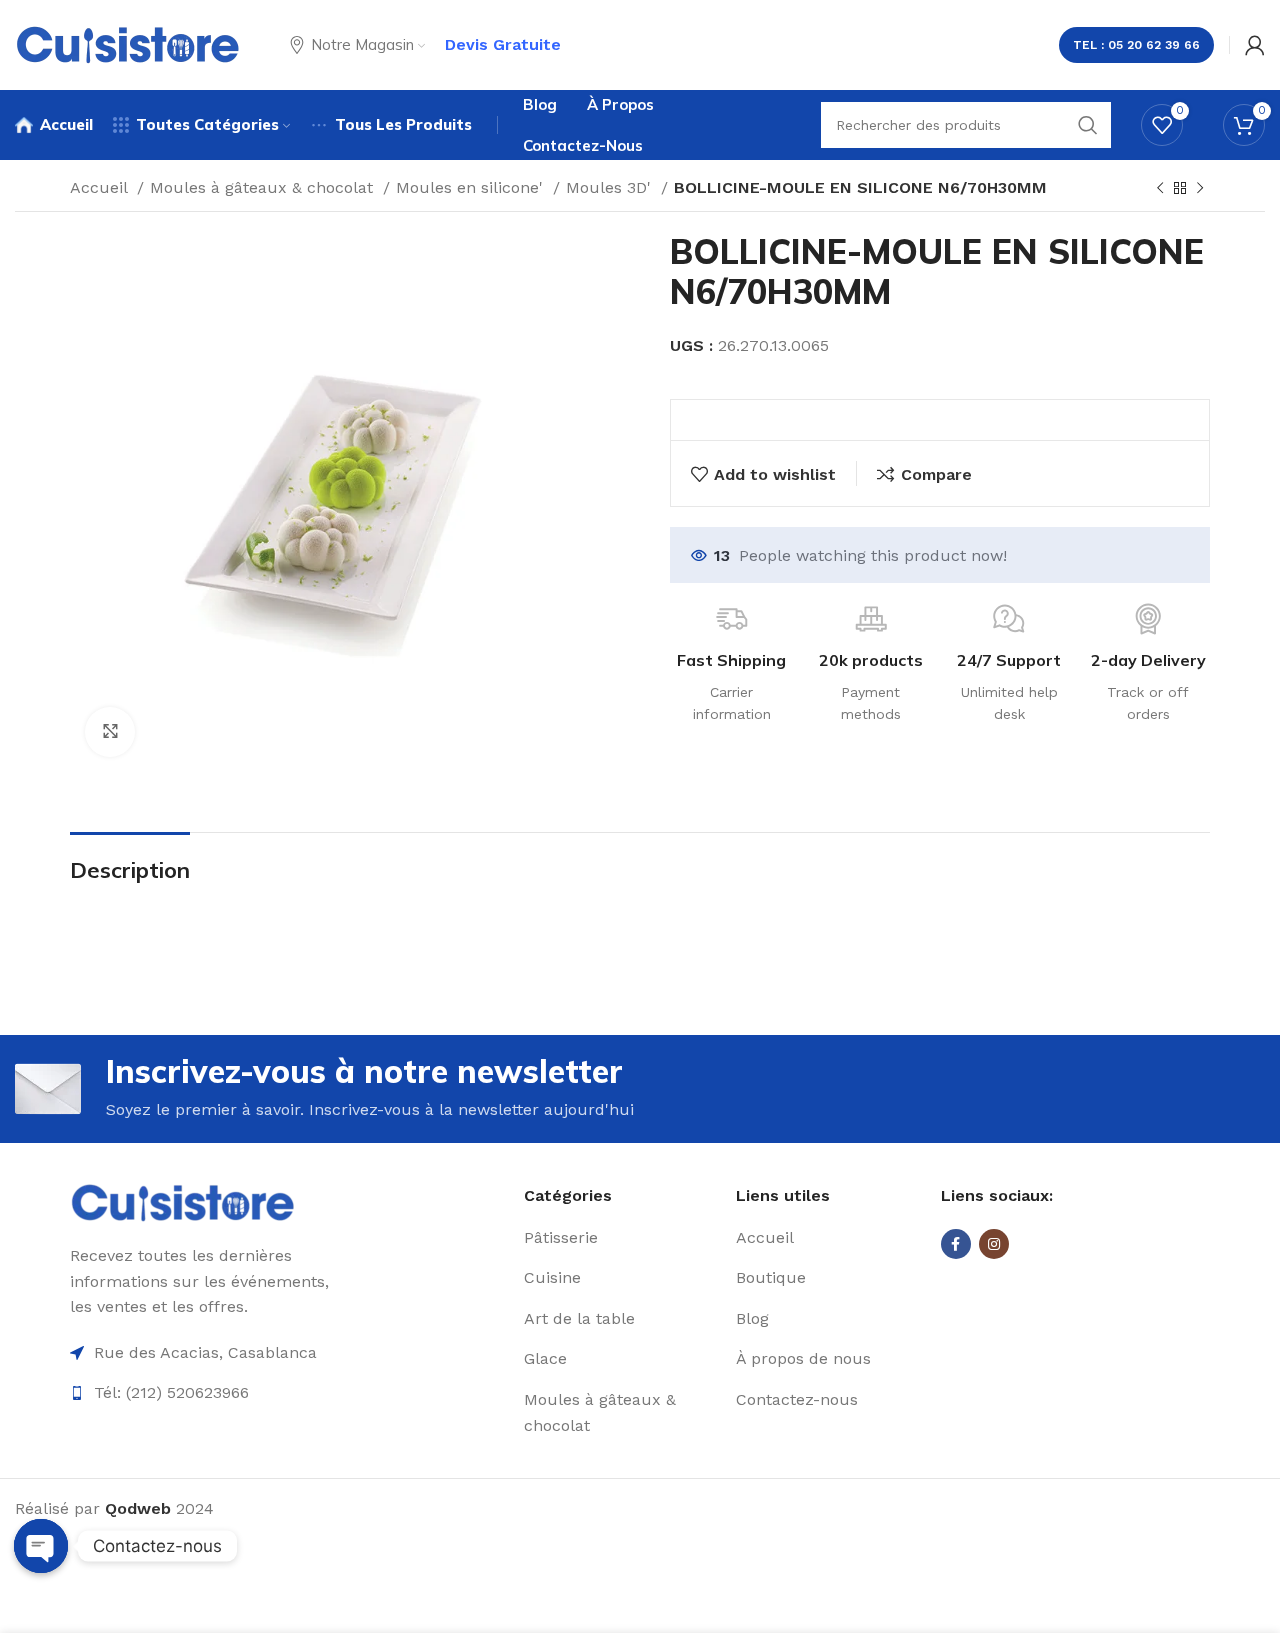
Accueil (101, 187)
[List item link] (622, 1238)
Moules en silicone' (472, 187)
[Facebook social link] (956, 1244)
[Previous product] (1160, 189)
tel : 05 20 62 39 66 (1136, 45)
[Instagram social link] (994, 1244)
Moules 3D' (611, 187)
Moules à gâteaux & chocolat (264, 187)
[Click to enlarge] (110, 732)
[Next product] (1200, 189)
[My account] (1255, 45)
